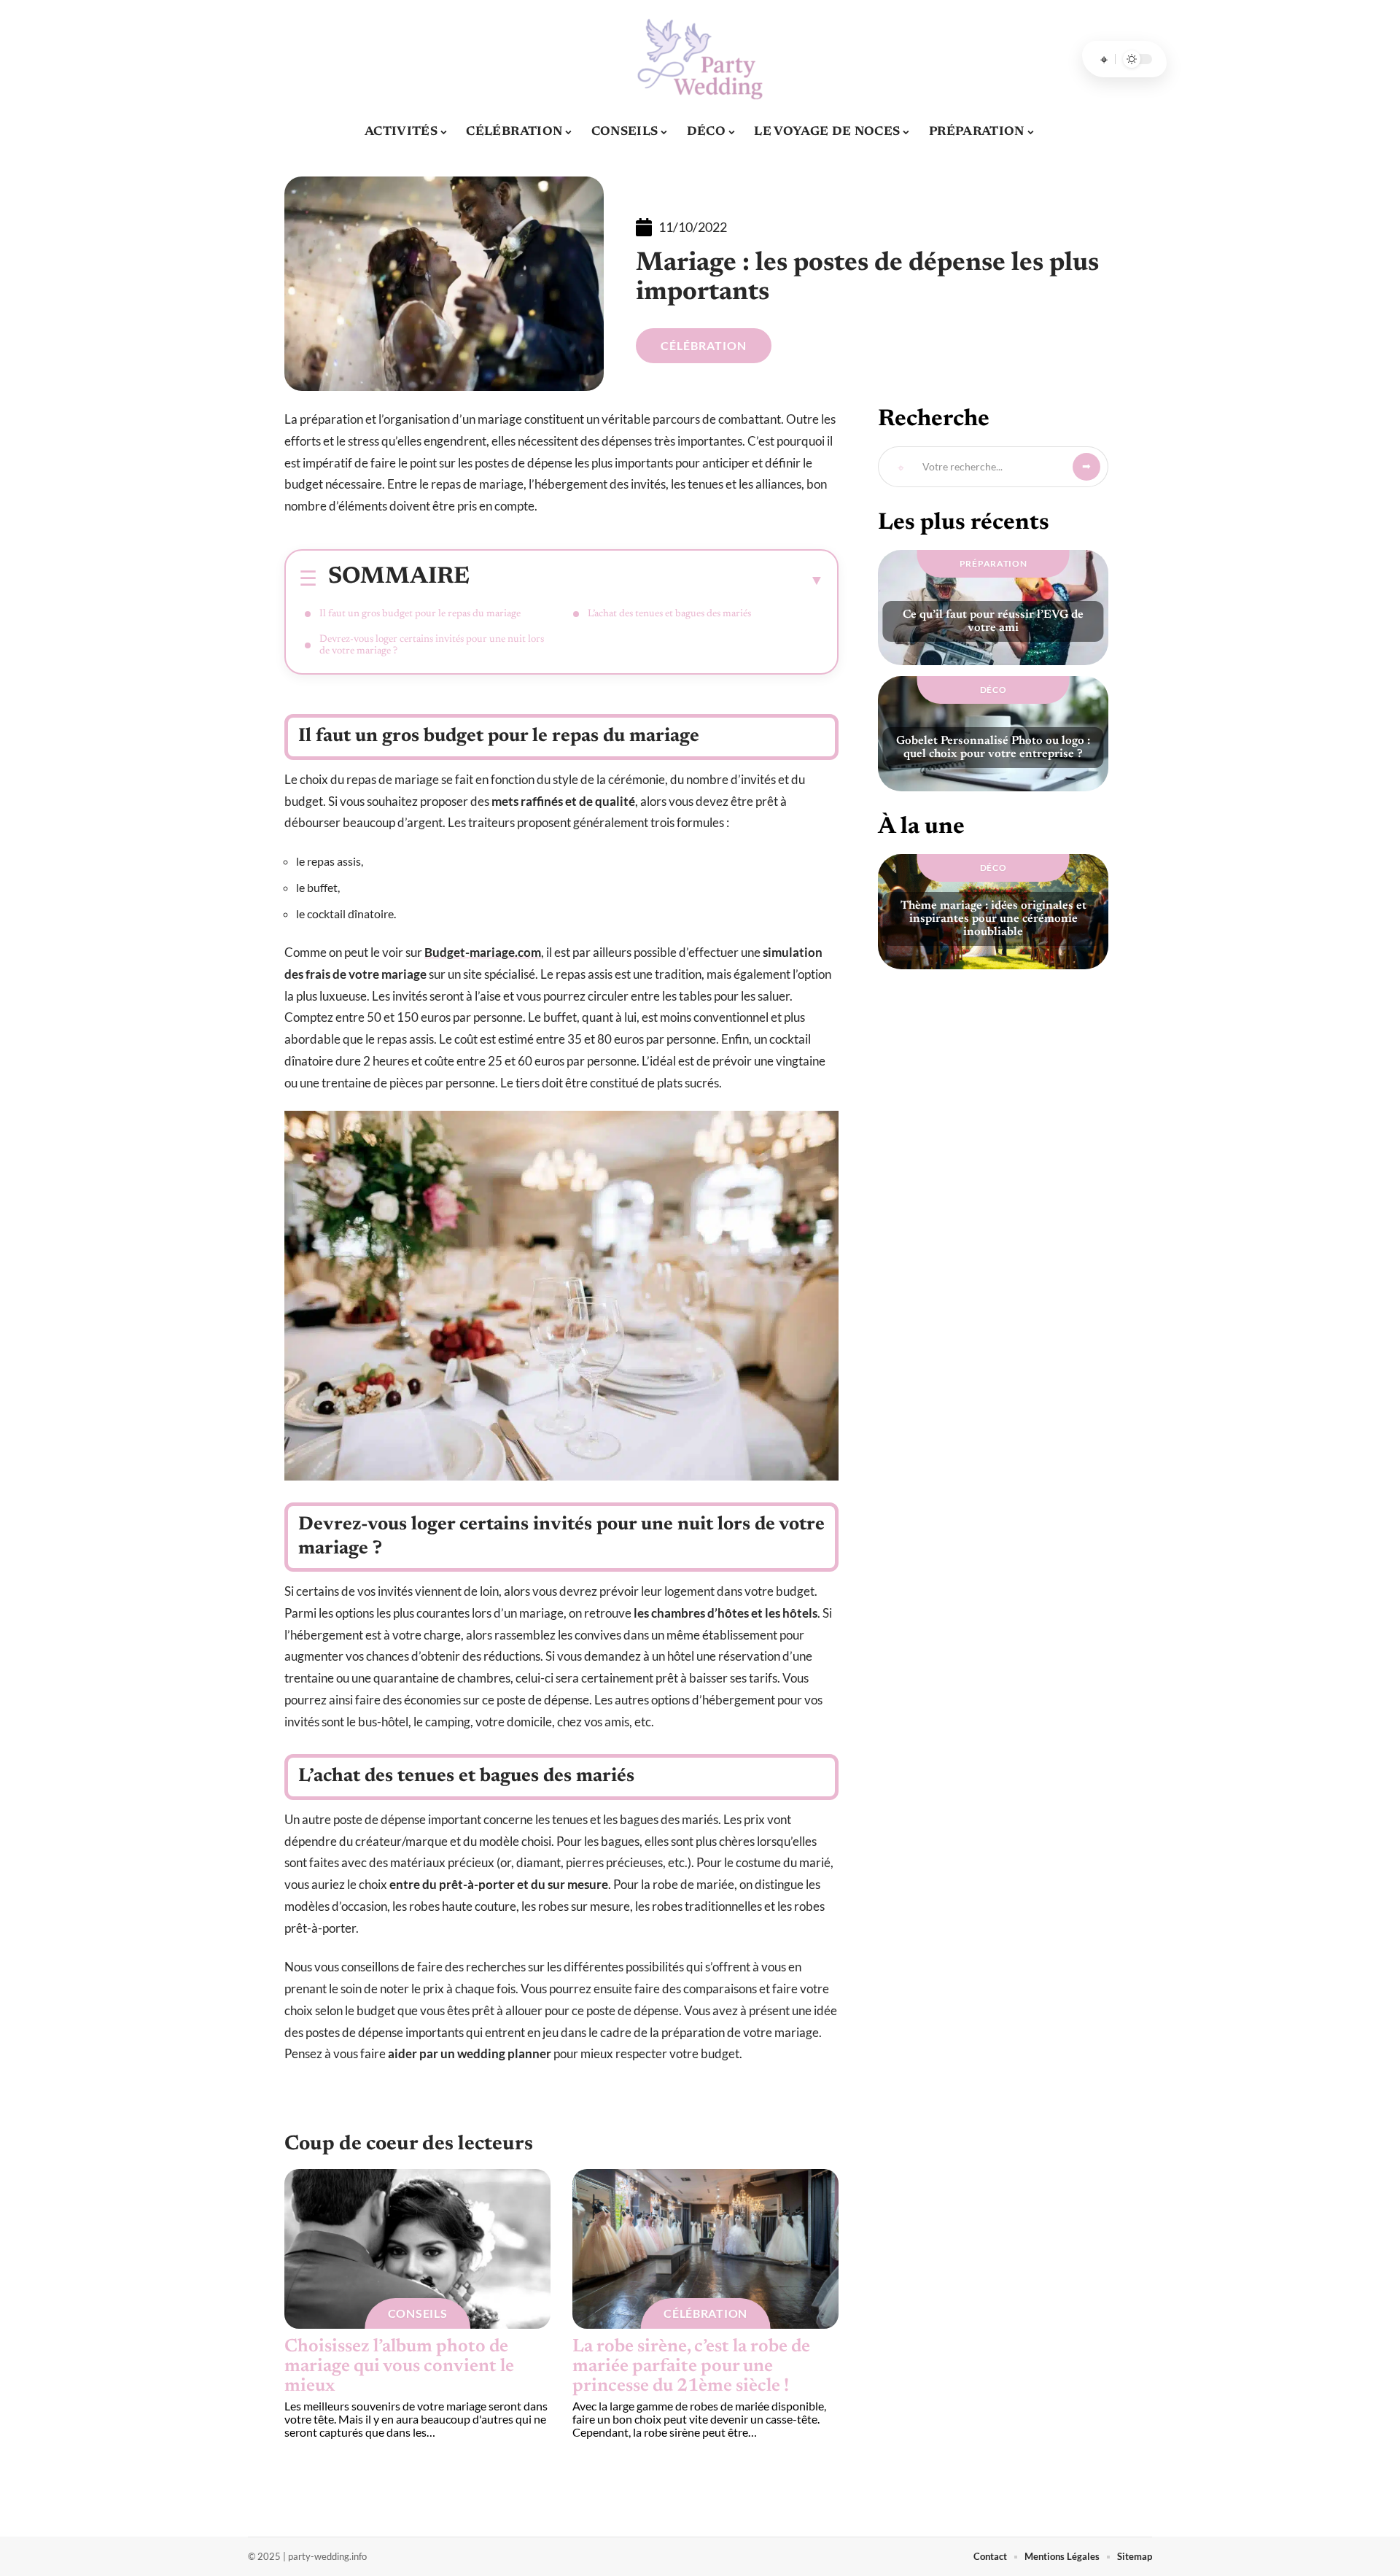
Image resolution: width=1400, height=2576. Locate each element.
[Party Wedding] (700, 59)
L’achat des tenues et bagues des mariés (669, 614)
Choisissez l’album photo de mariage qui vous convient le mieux (399, 2367)
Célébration (704, 345)
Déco (993, 690)
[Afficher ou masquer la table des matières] (647, 580)
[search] (1104, 59)
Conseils (418, 2313)
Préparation (993, 563)
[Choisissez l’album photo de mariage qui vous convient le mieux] (417, 2249)
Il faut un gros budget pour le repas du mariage (420, 614)
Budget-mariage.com (483, 952)
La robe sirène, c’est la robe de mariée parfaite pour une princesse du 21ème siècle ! (691, 2367)
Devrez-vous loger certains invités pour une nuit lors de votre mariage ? (432, 645)
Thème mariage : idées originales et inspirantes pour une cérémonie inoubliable (993, 919)
